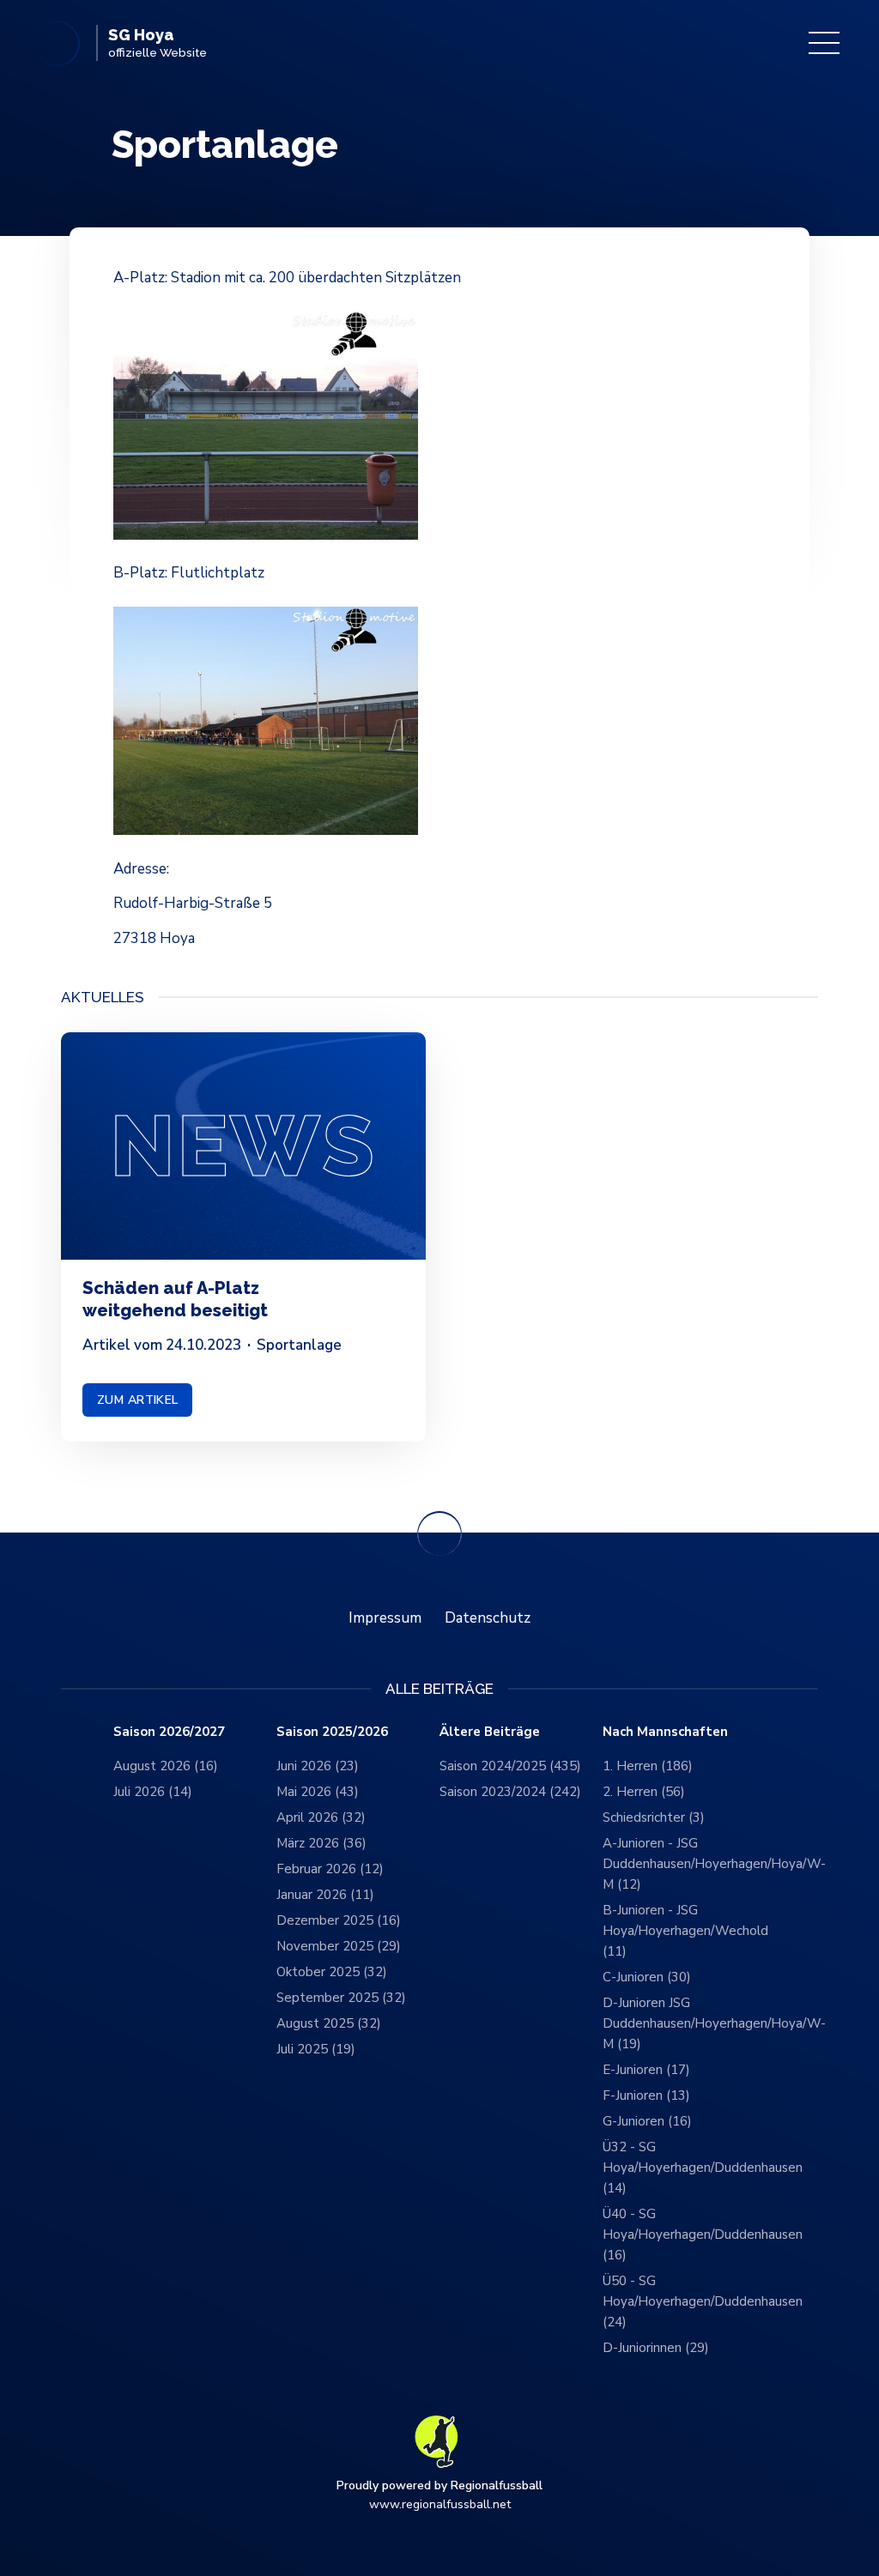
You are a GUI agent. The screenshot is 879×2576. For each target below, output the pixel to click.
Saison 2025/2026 (332, 1732)
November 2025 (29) (339, 1946)
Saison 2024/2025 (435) (510, 1766)
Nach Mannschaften (665, 1732)
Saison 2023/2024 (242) (510, 1792)
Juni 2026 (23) (318, 1766)
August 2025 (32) (329, 2023)
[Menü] (824, 43)
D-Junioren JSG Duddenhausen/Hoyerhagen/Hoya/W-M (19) (684, 2023)
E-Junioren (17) (646, 2070)
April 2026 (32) (321, 1817)
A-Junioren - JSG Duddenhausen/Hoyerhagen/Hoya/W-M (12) (684, 1864)
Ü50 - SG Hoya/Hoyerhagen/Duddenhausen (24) (684, 2301)
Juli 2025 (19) (316, 2049)
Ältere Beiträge (490, 1732)
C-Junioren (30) (647, 1977)
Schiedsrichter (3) (654, 1817)
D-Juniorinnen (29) (656, 2348)
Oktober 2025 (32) (332, 1972)
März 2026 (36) (321, 1843)
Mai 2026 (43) (318, 1792)
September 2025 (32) (341, 1998)
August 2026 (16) (166, 1766)
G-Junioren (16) (647, 2121)
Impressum (385, 1618)
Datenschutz (488, 1618)
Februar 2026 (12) (330, 1869)
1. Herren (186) (648, 1766)
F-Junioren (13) (646, 2095)
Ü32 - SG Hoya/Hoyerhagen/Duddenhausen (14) (684, 2168)
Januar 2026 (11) (325, 1895)
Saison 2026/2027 (169, 1732)
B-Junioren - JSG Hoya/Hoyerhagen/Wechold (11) (684, 1931)
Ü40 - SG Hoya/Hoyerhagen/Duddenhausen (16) (684, 2234)
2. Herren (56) (644, 1792)
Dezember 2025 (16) (339, 1920)
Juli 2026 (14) (153, 1792)
